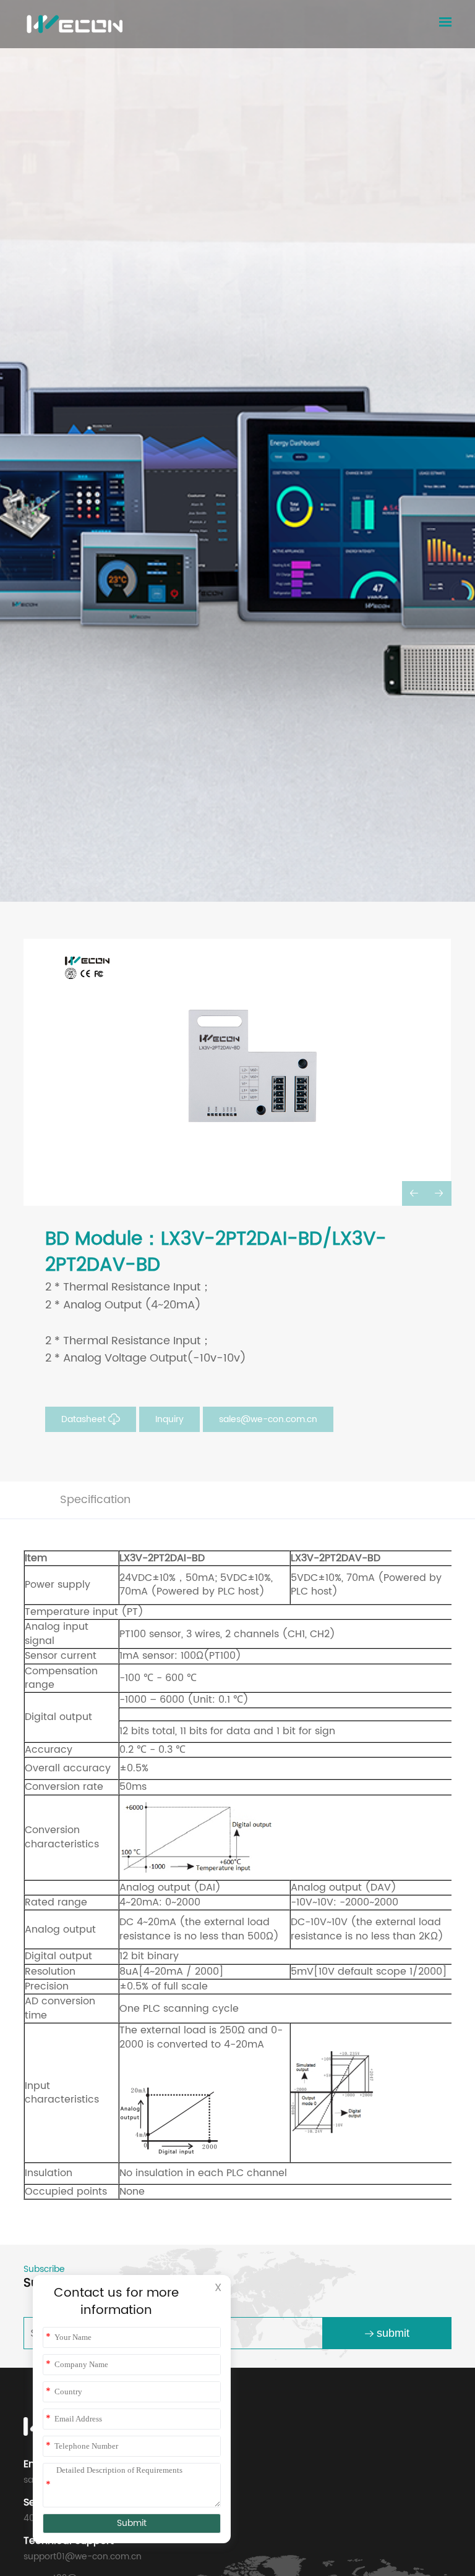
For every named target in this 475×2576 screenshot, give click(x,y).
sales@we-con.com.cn (268, 1419)
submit (393, 2333)
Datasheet (85, 1419)
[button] (414, 1193)
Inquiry (169, 1419)
